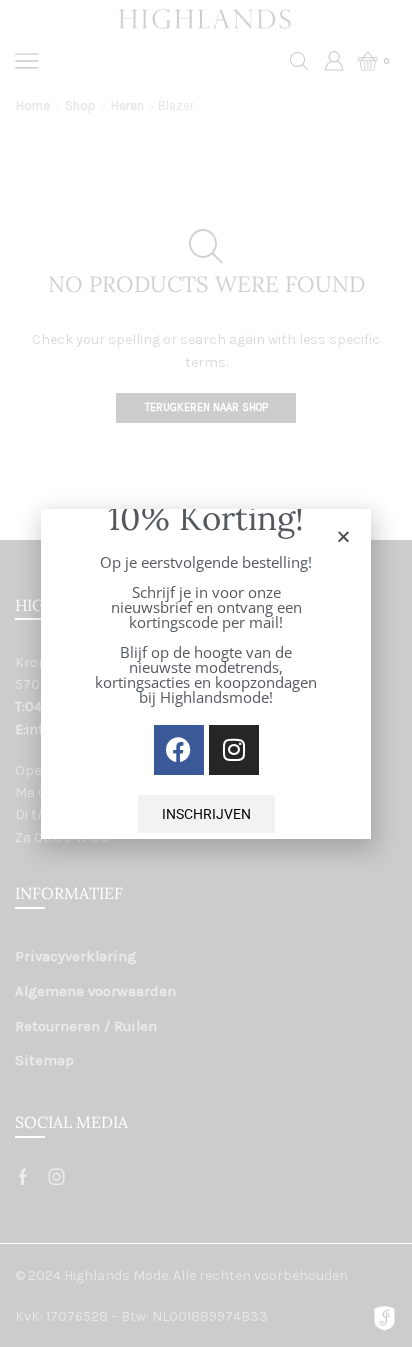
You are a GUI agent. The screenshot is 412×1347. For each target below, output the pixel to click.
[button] (343, 536)
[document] (206, 673)
